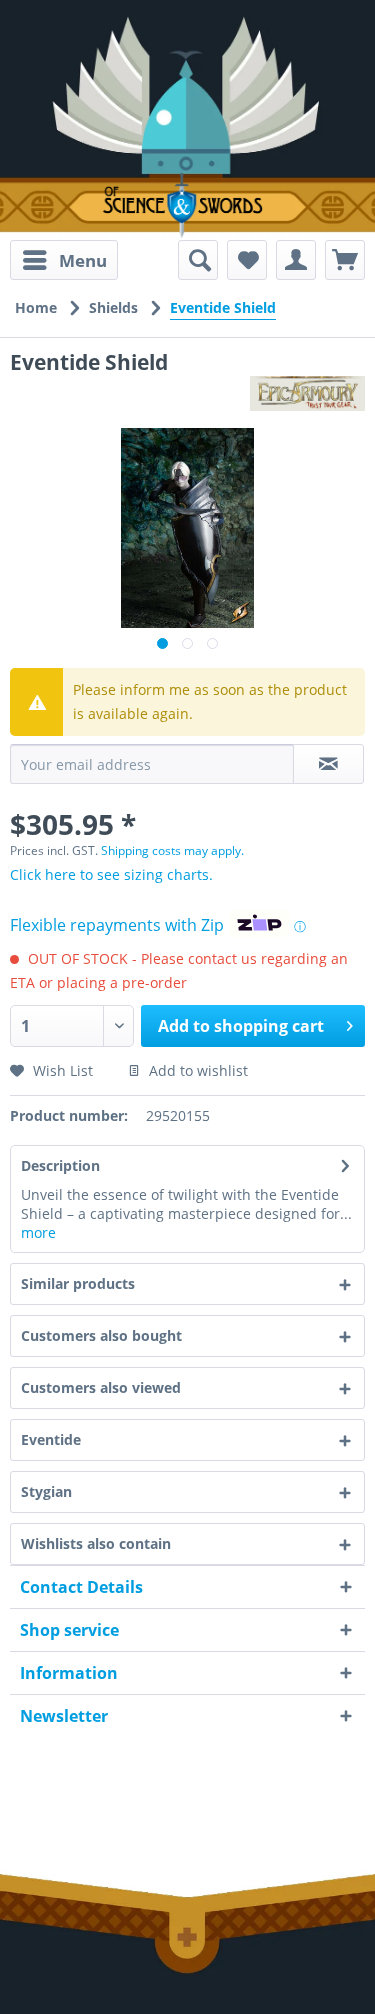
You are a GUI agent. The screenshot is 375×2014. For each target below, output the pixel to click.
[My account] (296, 260)
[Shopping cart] (345, 260)
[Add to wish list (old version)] (247, 260)
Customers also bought (101, 1335)
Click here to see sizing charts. (111, 874)
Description (60, 1165)
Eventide (51, 1439)
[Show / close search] (198, 260)
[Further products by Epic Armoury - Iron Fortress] (307, 393)
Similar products (78, 1283)
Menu (83, 260)
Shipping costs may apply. (172, 850)
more (38, 1232)
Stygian (46, 1491)
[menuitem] (64, 260)
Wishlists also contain (96, 1543)
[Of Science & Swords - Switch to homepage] (188, 205)
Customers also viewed (101, 1387)
